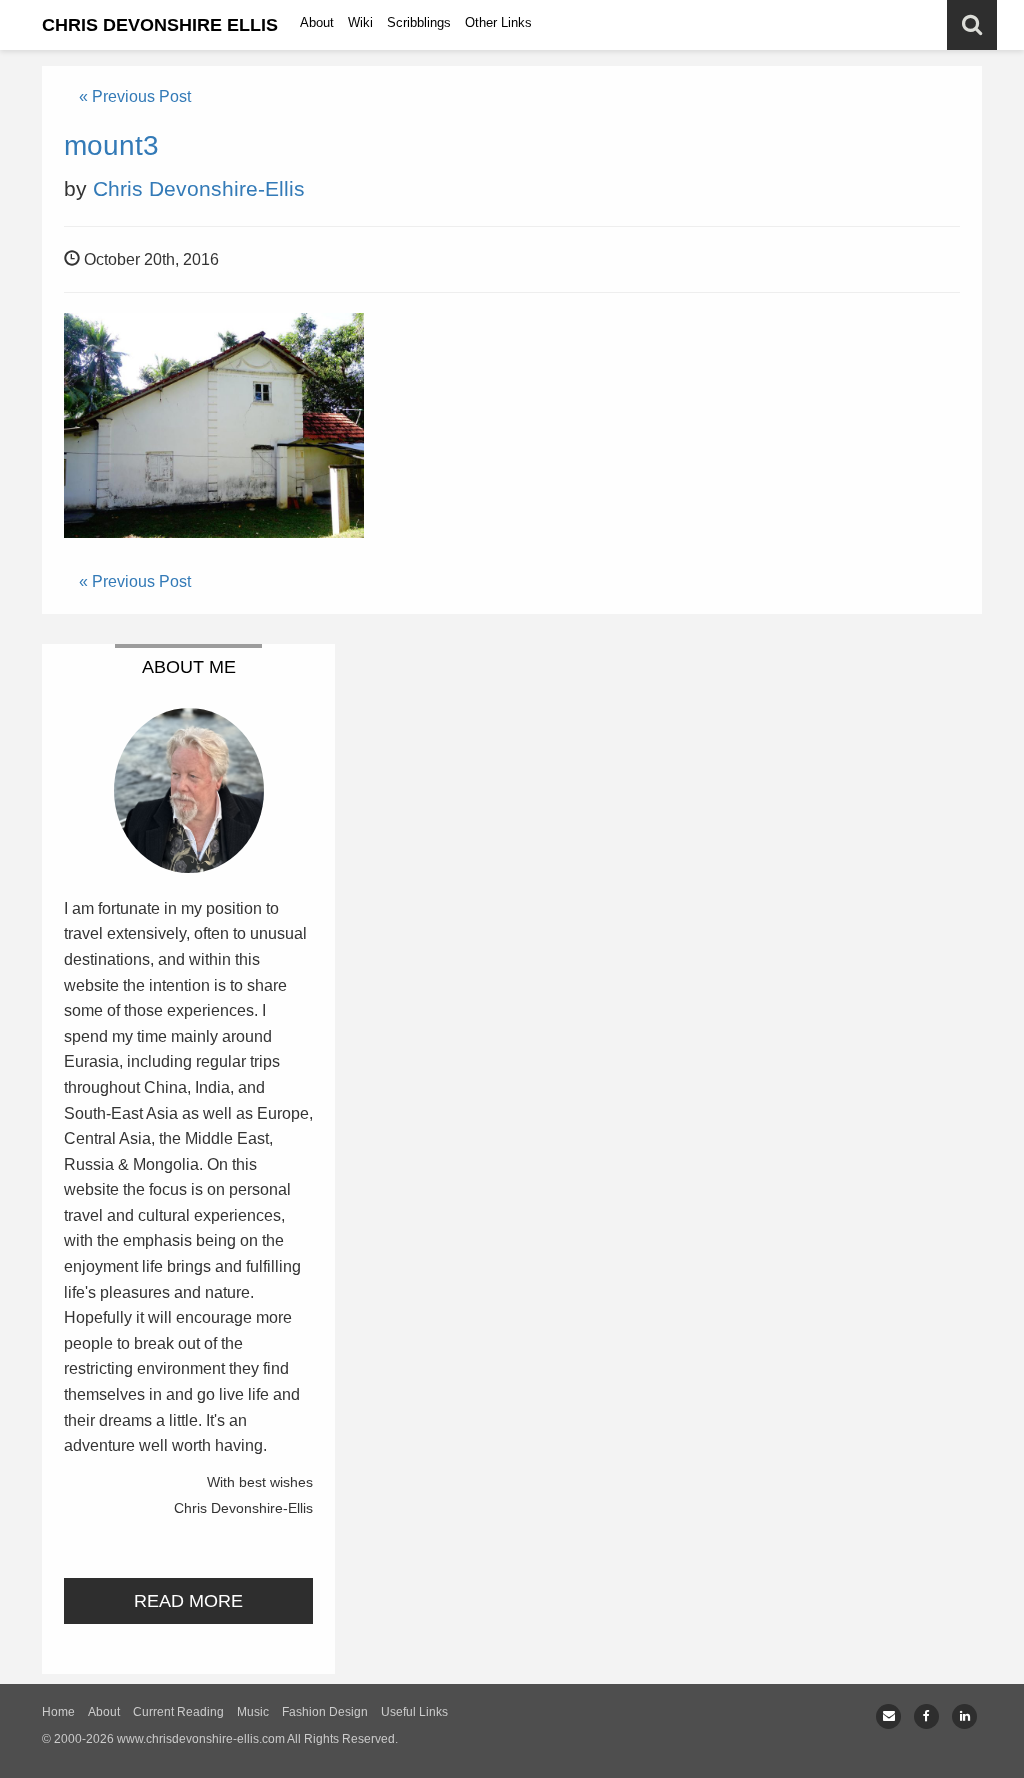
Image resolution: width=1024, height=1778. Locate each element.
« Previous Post (135, 96)
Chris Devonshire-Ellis (199, 188)
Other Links (498, 22)
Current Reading (178, 1712)
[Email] (888, 1716)
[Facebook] (926, 1716)
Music (253, 1712)
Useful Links (414, 1712)
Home (58, 1712)
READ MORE (188, 1601)
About (317, 22)
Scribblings (419, 22)
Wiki (360, 22)
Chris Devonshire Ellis (160, 25)
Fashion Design (325, 1712)
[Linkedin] (964, 1716)
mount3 (111, 145)
